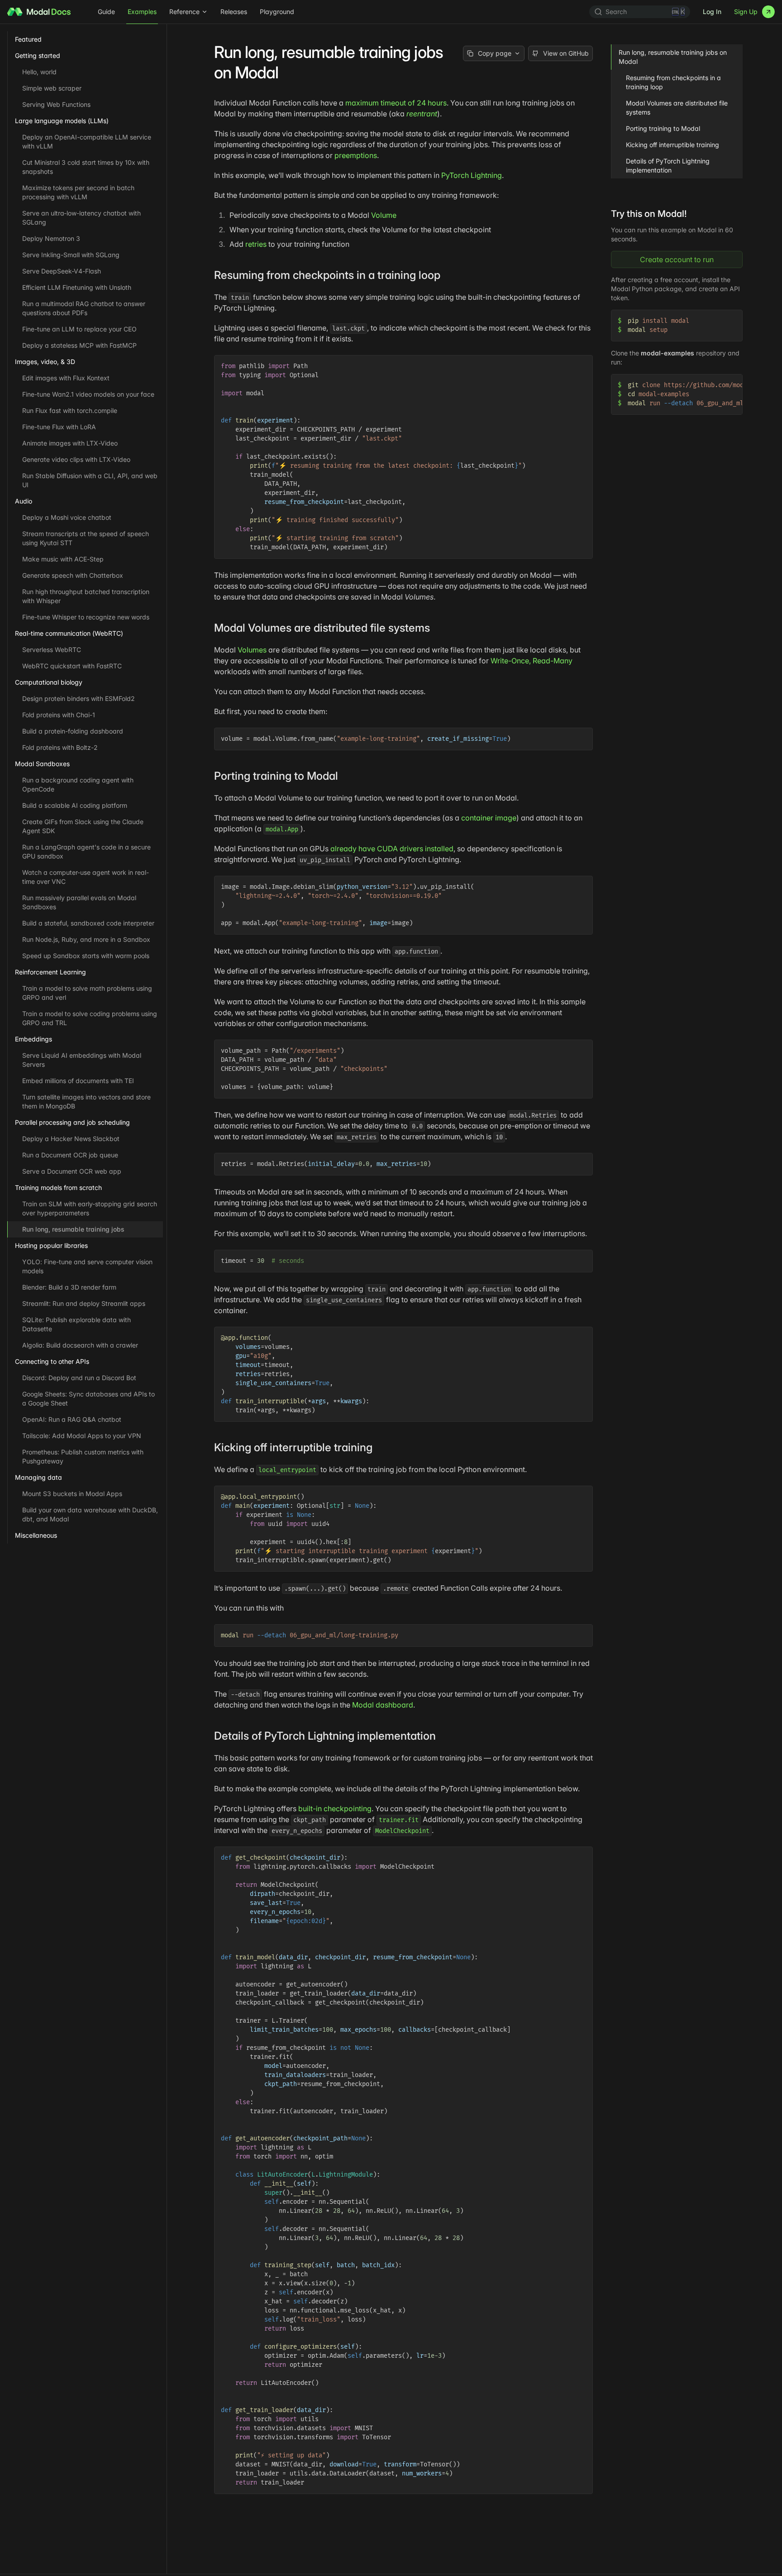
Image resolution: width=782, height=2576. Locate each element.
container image (489, 818)
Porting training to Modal (663, 128)
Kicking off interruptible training (672, 145)
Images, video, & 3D (45, 362)
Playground (277, 12)
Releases (234, 12)
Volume (384, 215)
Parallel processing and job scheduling (72, 1122)
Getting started (38, 55)
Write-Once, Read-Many (532, 661)
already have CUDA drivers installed (392, 849)
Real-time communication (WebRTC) (69, 633)
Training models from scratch (58, 1187)
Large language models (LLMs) (62, 121)
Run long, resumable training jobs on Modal (673, 57)
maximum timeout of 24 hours (396, 103)
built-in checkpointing (335, 1808)
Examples (142, 12)
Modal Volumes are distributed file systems (677, 108)
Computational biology (49, 682)
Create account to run (677, 259)
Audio (24, 501)
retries (256, 244)
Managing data (38, 1477)
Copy (579, 363)
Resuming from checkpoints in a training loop (673, 82)
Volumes (252, 650)
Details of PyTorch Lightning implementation (668, 165)
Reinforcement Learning (50, 972)
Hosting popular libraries (51, 1245)
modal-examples (668, 353)
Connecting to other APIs (52, 1361)
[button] (447, 275)
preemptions (356, 155)
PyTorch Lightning (472, 175)
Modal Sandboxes (42, 764)
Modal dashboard (383, 1705)
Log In (712, 12)
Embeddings (33, 1039)
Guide (106, 12)
